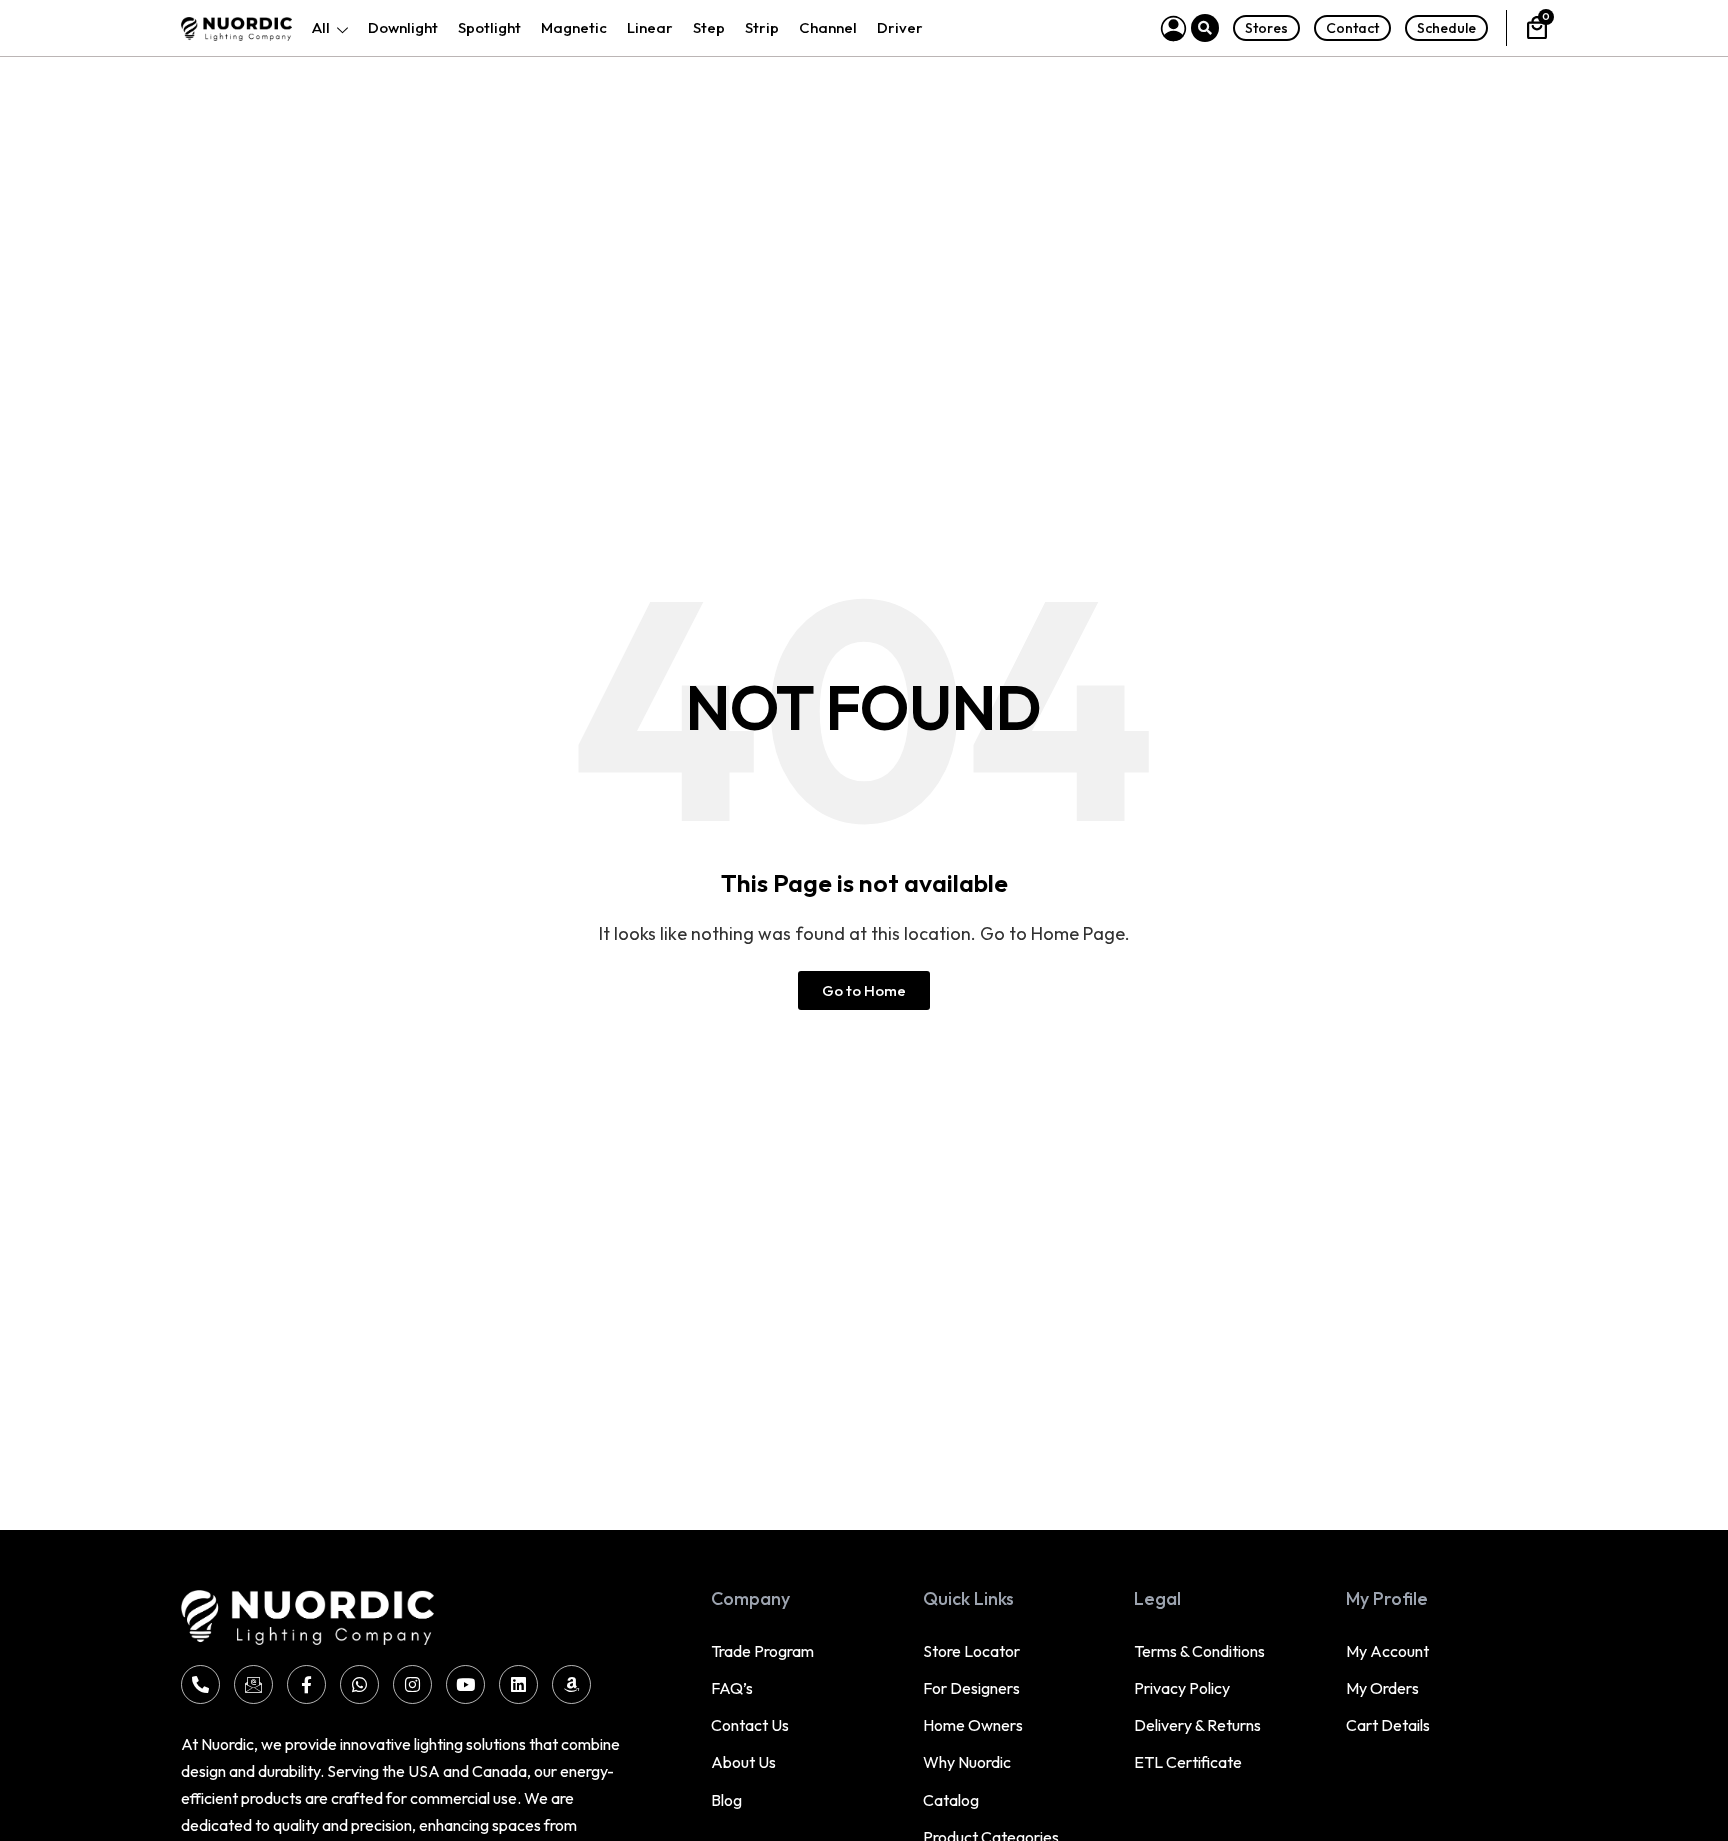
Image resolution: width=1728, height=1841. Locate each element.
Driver (900, 27)
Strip (762, 27)
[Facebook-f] (306, 1684)
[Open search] (1205, 28)
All (321, 27)
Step (709, 27)
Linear (650, 27)
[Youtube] (465, 1684)
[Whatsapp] (359, 1684)
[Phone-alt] (200, 1684)
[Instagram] (412, 1684)
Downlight (403, 27)
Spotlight (489, 27)
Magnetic (574, 27)
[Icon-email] (253, 1684)
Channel (828, 27)
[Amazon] (571, 1684)
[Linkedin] (518, 1684)
